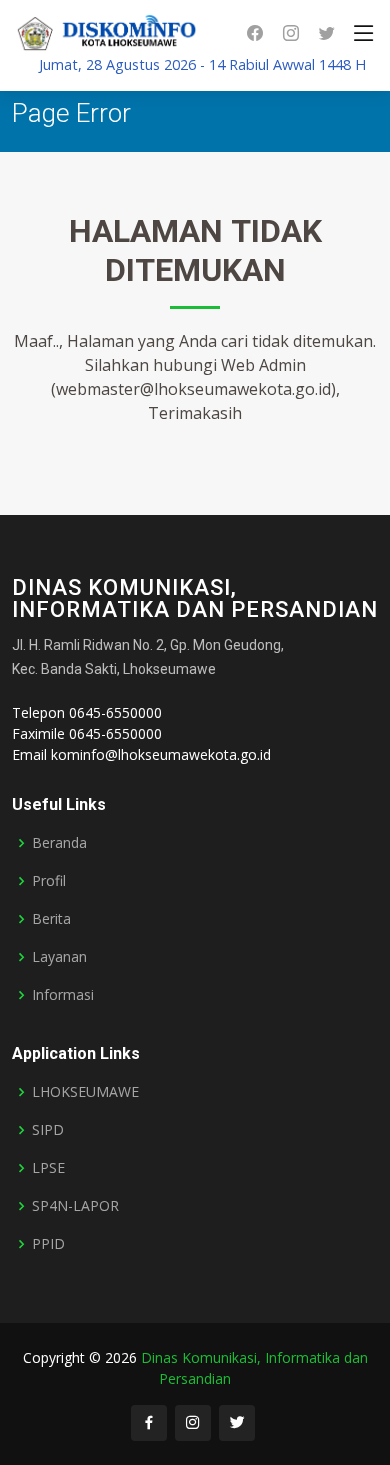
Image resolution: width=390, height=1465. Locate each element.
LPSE (48, 1168)
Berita (51, 919)
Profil (49, 881)
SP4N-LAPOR (75, 1206)
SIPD (48, 1130)
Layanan (59, 957)
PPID (48, 1244)
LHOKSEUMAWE (85, 1092)
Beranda (59, 843)
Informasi (63, 995)
